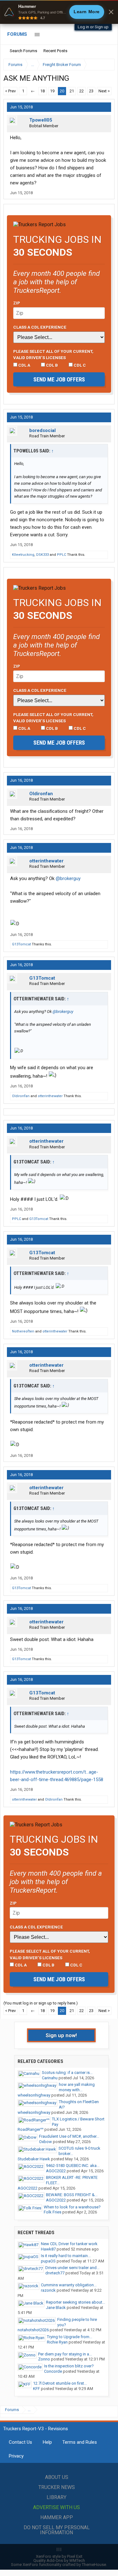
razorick (48, 2290)
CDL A (24, 365)
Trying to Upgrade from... (70, 2337)
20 (62, 91)
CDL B (51, 365)
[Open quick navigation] (105, 65)
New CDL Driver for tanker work (69, 2244)
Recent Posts (55, 51)
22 (81, 91)
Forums (17, 34)
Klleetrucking (23, 555)
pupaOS (48, 2261)
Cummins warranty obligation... (69, 2285)
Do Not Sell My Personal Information (57, 2530)
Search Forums (23, 51)
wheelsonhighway (34, 2095)
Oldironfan (41, 794)
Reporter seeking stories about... (76, 2302)
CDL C (79, 365)
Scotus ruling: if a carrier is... (67, 2073)
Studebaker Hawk (34, 2159)
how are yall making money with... (77, 2087)
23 (91, 91)
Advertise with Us (56, 2507)
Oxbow (45, 2142)
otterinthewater (46, 861)
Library (56, 2497)
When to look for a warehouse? (72, 2207)
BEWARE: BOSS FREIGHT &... (72, 2195)
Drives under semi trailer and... (72, 2268)
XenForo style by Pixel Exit (59, 2556)
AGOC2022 (56, 2171)
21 (72, 91)
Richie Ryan (57, 2342)
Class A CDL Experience (40, 327)
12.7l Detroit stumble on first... (60, 2383)
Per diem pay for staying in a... (65, 2354)
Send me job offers (59, 379)
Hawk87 (48, 2249)
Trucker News (57, 2487)
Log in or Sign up (93, 27)
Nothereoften (23, 1331)
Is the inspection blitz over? (69, 2366)
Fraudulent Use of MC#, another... (69, 2136)
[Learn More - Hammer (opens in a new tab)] (59, 12)
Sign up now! (61, 2035)
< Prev (10, 91)
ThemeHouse (94, 2565)
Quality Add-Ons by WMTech (59, 2560)
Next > (104, 91)
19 (52, 91)
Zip (17, 303)
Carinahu (50, 2078)
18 (42, 91)
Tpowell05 (41, 120)
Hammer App (57, 2517)
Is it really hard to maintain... (66, 2256)
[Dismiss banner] (111, 12)
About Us (57, 2477)
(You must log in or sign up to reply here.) (41, 2003)
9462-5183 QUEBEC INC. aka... (73, 2166)
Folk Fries (53, 2212)
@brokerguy (68, 878)
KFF (37, 2389)
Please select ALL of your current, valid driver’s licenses (53, 354)
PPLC (62, 555)
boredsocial (42, 430)
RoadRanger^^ (31, 2129)
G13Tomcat (21, 944)
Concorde (53, 2371)
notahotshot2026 (33, 2330)
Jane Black (56, 2308)
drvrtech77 (55, 2273)
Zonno (44, 2359)
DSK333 (42, 555)
